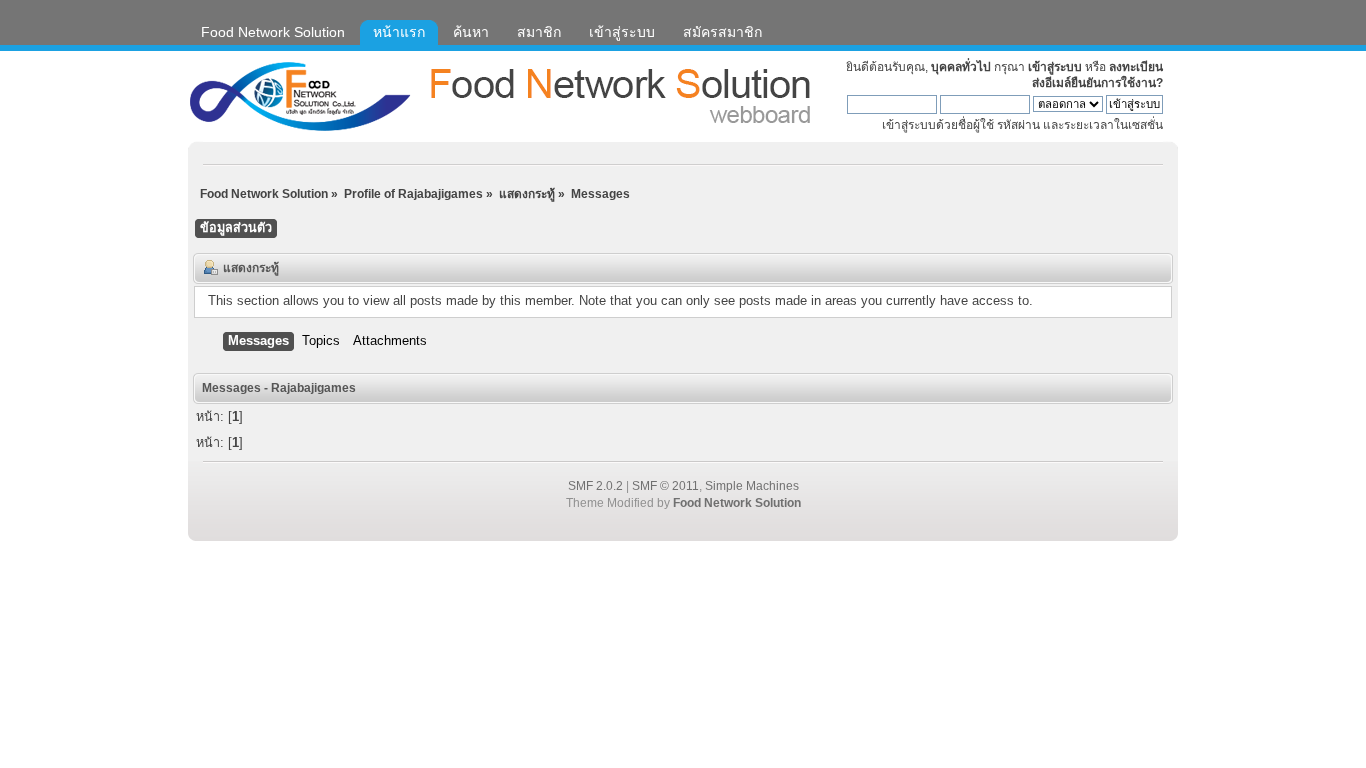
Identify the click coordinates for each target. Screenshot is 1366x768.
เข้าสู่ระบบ (1055, 67)
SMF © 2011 (665, 486)
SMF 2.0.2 (595, 486)
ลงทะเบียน (1136, 67)
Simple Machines (752, 486)
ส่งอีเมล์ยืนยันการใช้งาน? (1097, 83)
